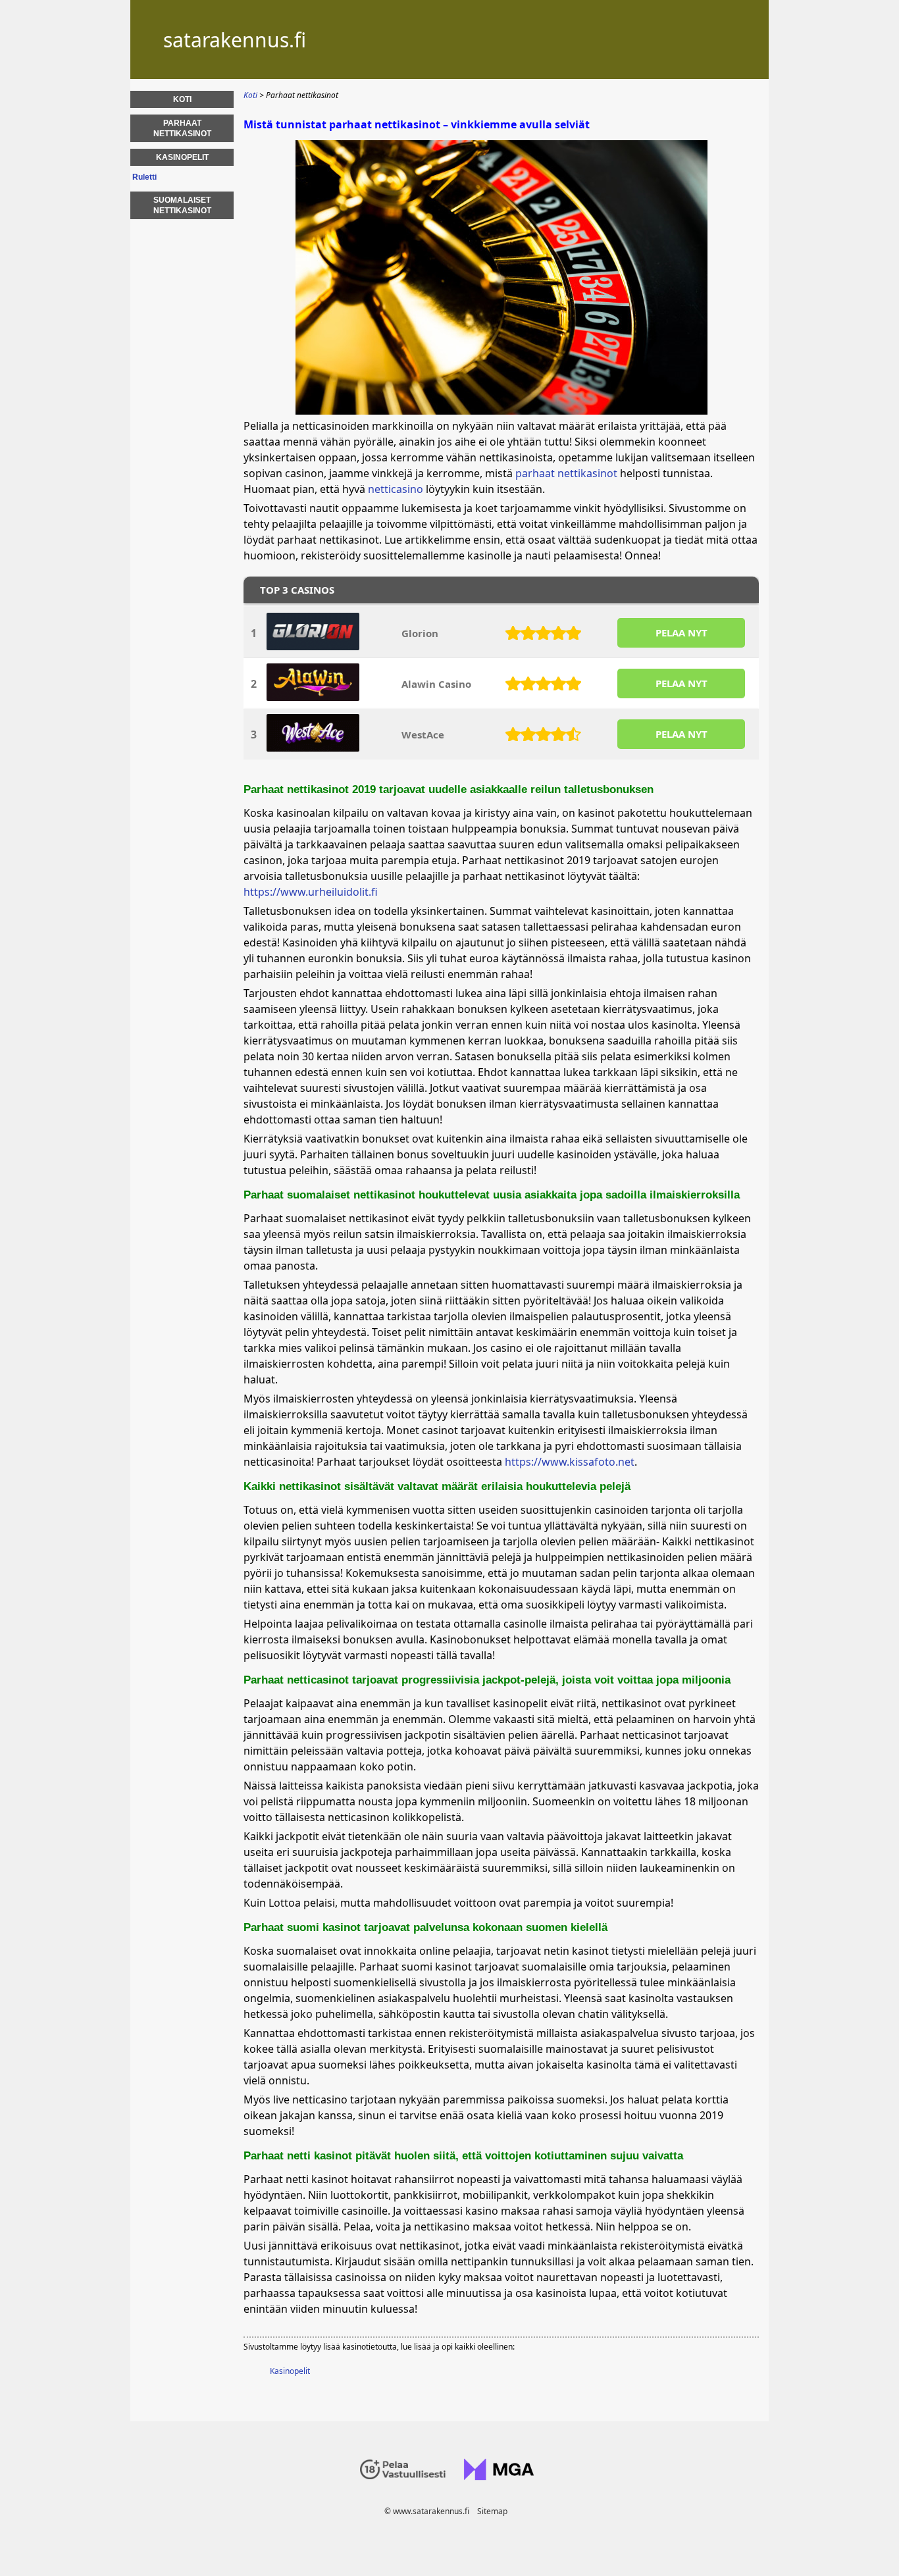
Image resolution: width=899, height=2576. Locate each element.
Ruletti (144, 177)
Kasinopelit (290, 2371)
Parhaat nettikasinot (182, 128)
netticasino (396, 489)
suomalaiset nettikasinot (182, 205)
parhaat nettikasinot (566, 473)
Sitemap (492, 2511)
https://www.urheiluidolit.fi (311, 892)
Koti (182, 99)
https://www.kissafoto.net (570, 1462)
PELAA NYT (681, 632)
